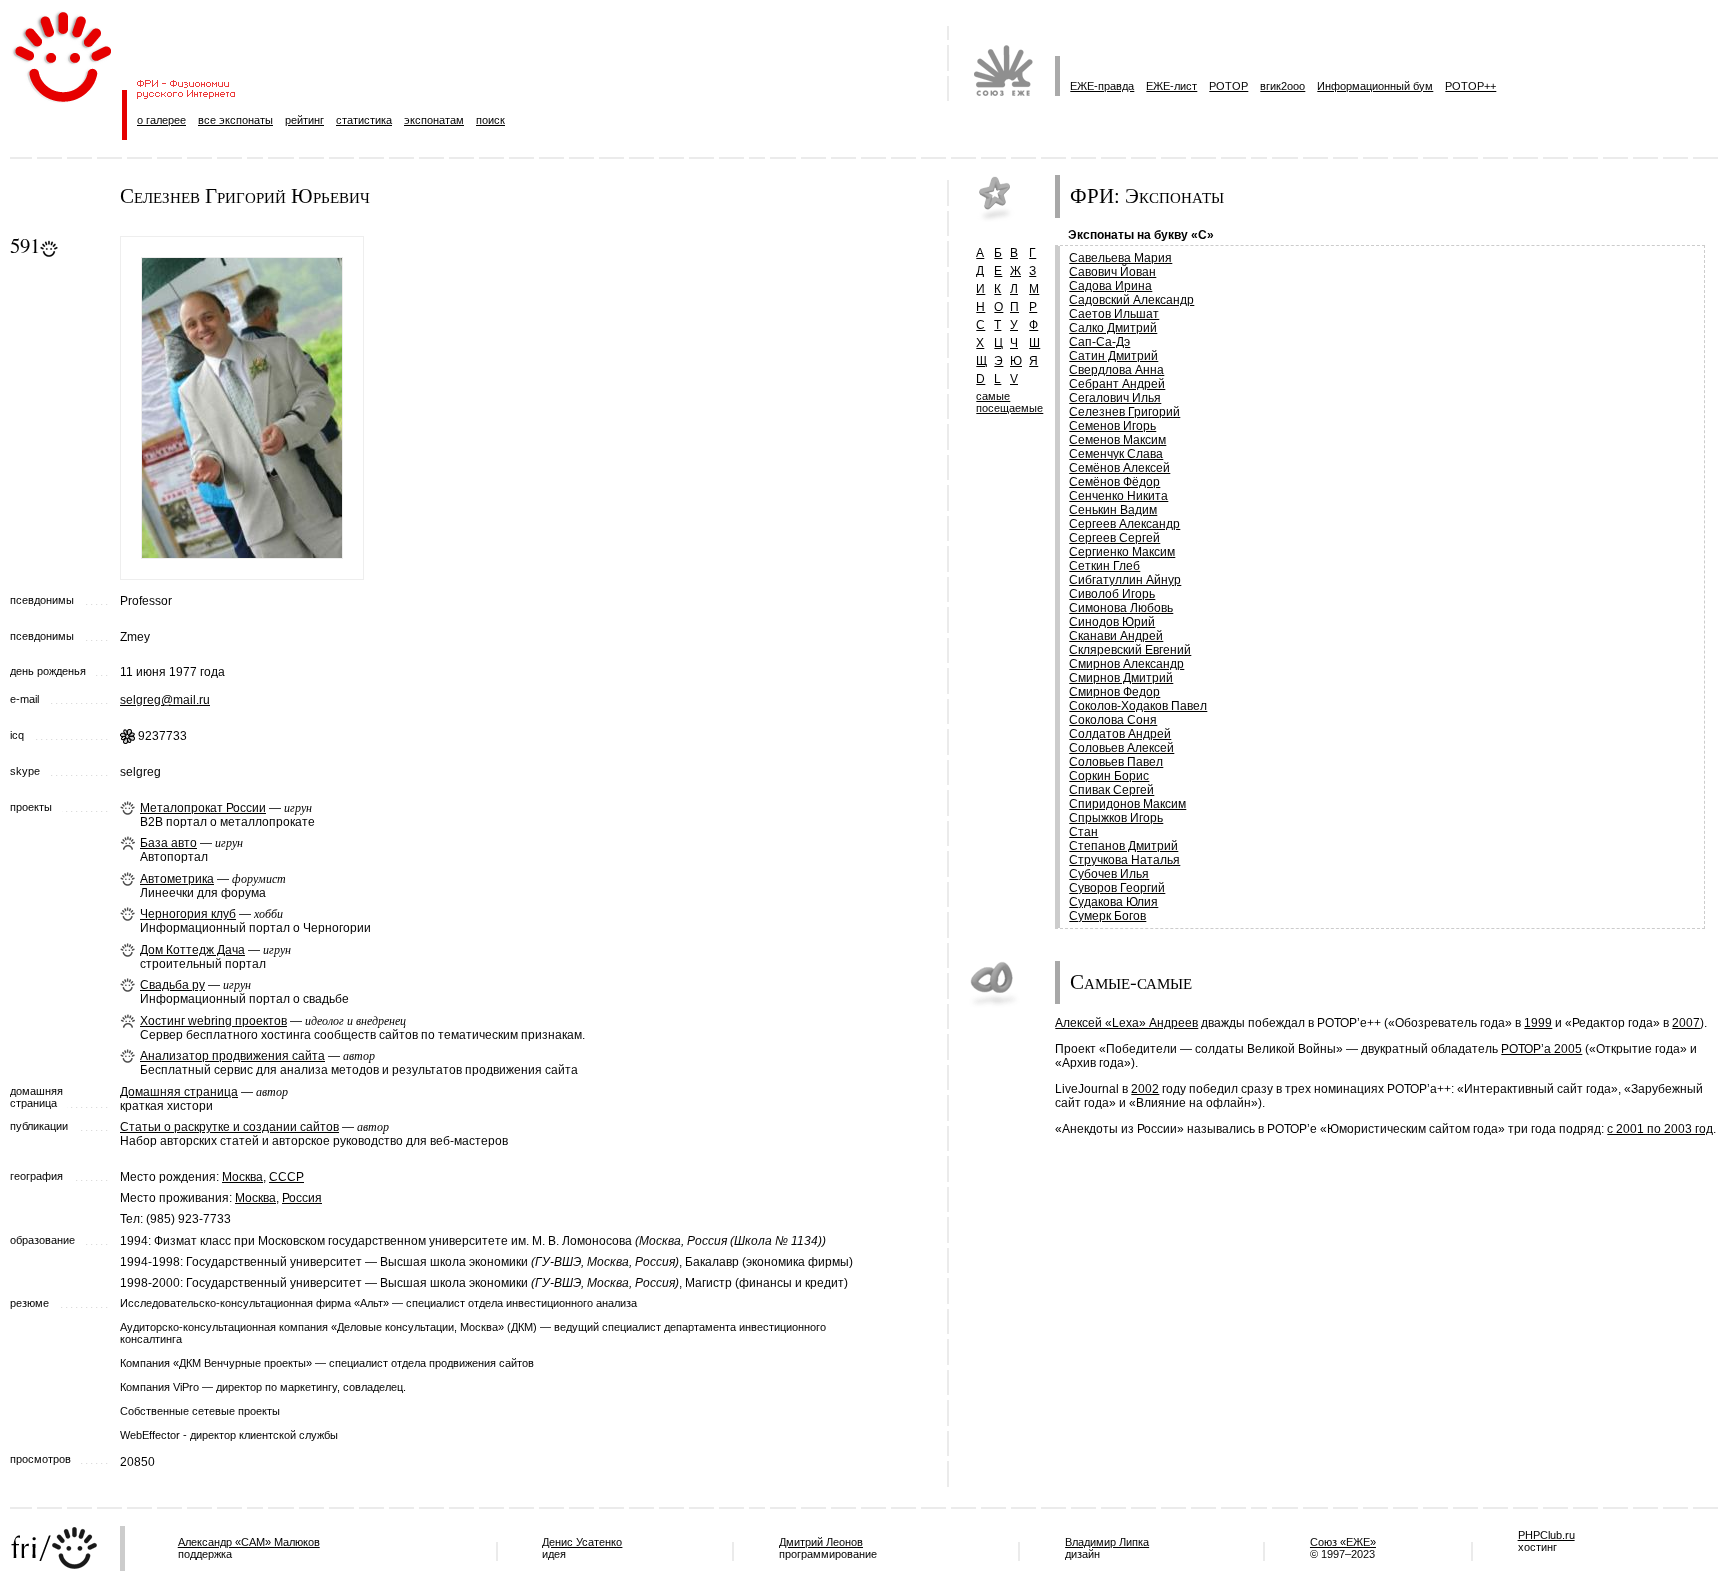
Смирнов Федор (1114, 692)
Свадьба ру (172, 985)
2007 (1686, 1023)
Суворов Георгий (1117, 888)
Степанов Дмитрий (1123, 846)
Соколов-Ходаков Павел (1138, 706)
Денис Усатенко (582, 1542)
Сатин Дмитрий (1113, 356)
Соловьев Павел (1116, 762)
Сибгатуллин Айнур (1125, 580)
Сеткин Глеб (1104, 566)
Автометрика (177, 879)
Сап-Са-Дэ (1099, 342)
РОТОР (1228, 86)
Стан (1083, 832)
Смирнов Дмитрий (1121, 678)
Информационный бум (1375, 86)
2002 (1145, 1089)
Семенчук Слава (1116, 454)
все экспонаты (235, 120)
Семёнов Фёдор (1114, 482)
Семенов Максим (1117, 440)
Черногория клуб (188, 914)
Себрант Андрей (1117, 384)
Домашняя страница (179, 1092)
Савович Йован (1112, 272)
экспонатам (434, 120)
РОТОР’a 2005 (1541, 1049)
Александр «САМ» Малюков (249, 1542)
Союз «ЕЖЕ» (1343, 1542)
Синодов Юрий (1112, 622)
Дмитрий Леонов (821, 1542)
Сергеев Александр (1124, 524)
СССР (286, 1177)
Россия (302, 1198)
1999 (1538, 1023)
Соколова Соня (1113, 720)
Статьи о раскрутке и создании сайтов (229, 1127)
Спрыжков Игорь (1116, 818)
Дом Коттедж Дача (192, 950)
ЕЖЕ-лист (1171, 86)
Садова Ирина (1110, 286)
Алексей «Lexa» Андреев (1126, 1023)
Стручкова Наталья (1124, 860)
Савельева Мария (1120, 258)
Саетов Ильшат (1114, 314)
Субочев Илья (1109, 874)
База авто (168, 843)
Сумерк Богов (1107, 916)
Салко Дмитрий (1113, 328)
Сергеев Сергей (1114, 538)
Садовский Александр (1131, 300)
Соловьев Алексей (1121, 748)
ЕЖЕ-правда (1102, 86)
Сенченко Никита (1118, 496)
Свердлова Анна (1116, 370)
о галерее (161, 120)
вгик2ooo (1282, 86)
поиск (490, 120)
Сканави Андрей (1116, 636)
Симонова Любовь (1121, 608)
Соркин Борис (1109, 776)
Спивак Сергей (1111, 790)
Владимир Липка (1107, 1542)
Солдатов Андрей (1120, 734)
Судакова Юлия (1113, 902)
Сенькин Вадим (1113, 510)
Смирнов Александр (1126, 664)
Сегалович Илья (1115, 398)
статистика (364, 120)
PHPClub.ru (1546, 1535)
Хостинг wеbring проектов (213, 1021)
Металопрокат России (203, 808)
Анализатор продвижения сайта (232, 1056)
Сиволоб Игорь (1112, 594)
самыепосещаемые (1009, 402)
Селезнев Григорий (1124, 412)
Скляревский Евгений (1130, 650)
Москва (242, 1177)
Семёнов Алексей (1119, 468)
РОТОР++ (1470, 86)
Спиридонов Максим (1127, 804)
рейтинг (304, 120)
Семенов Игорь (1112, 426)
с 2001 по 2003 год (1660, 1129)
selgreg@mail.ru (165, 700)
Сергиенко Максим (1122, 552)
